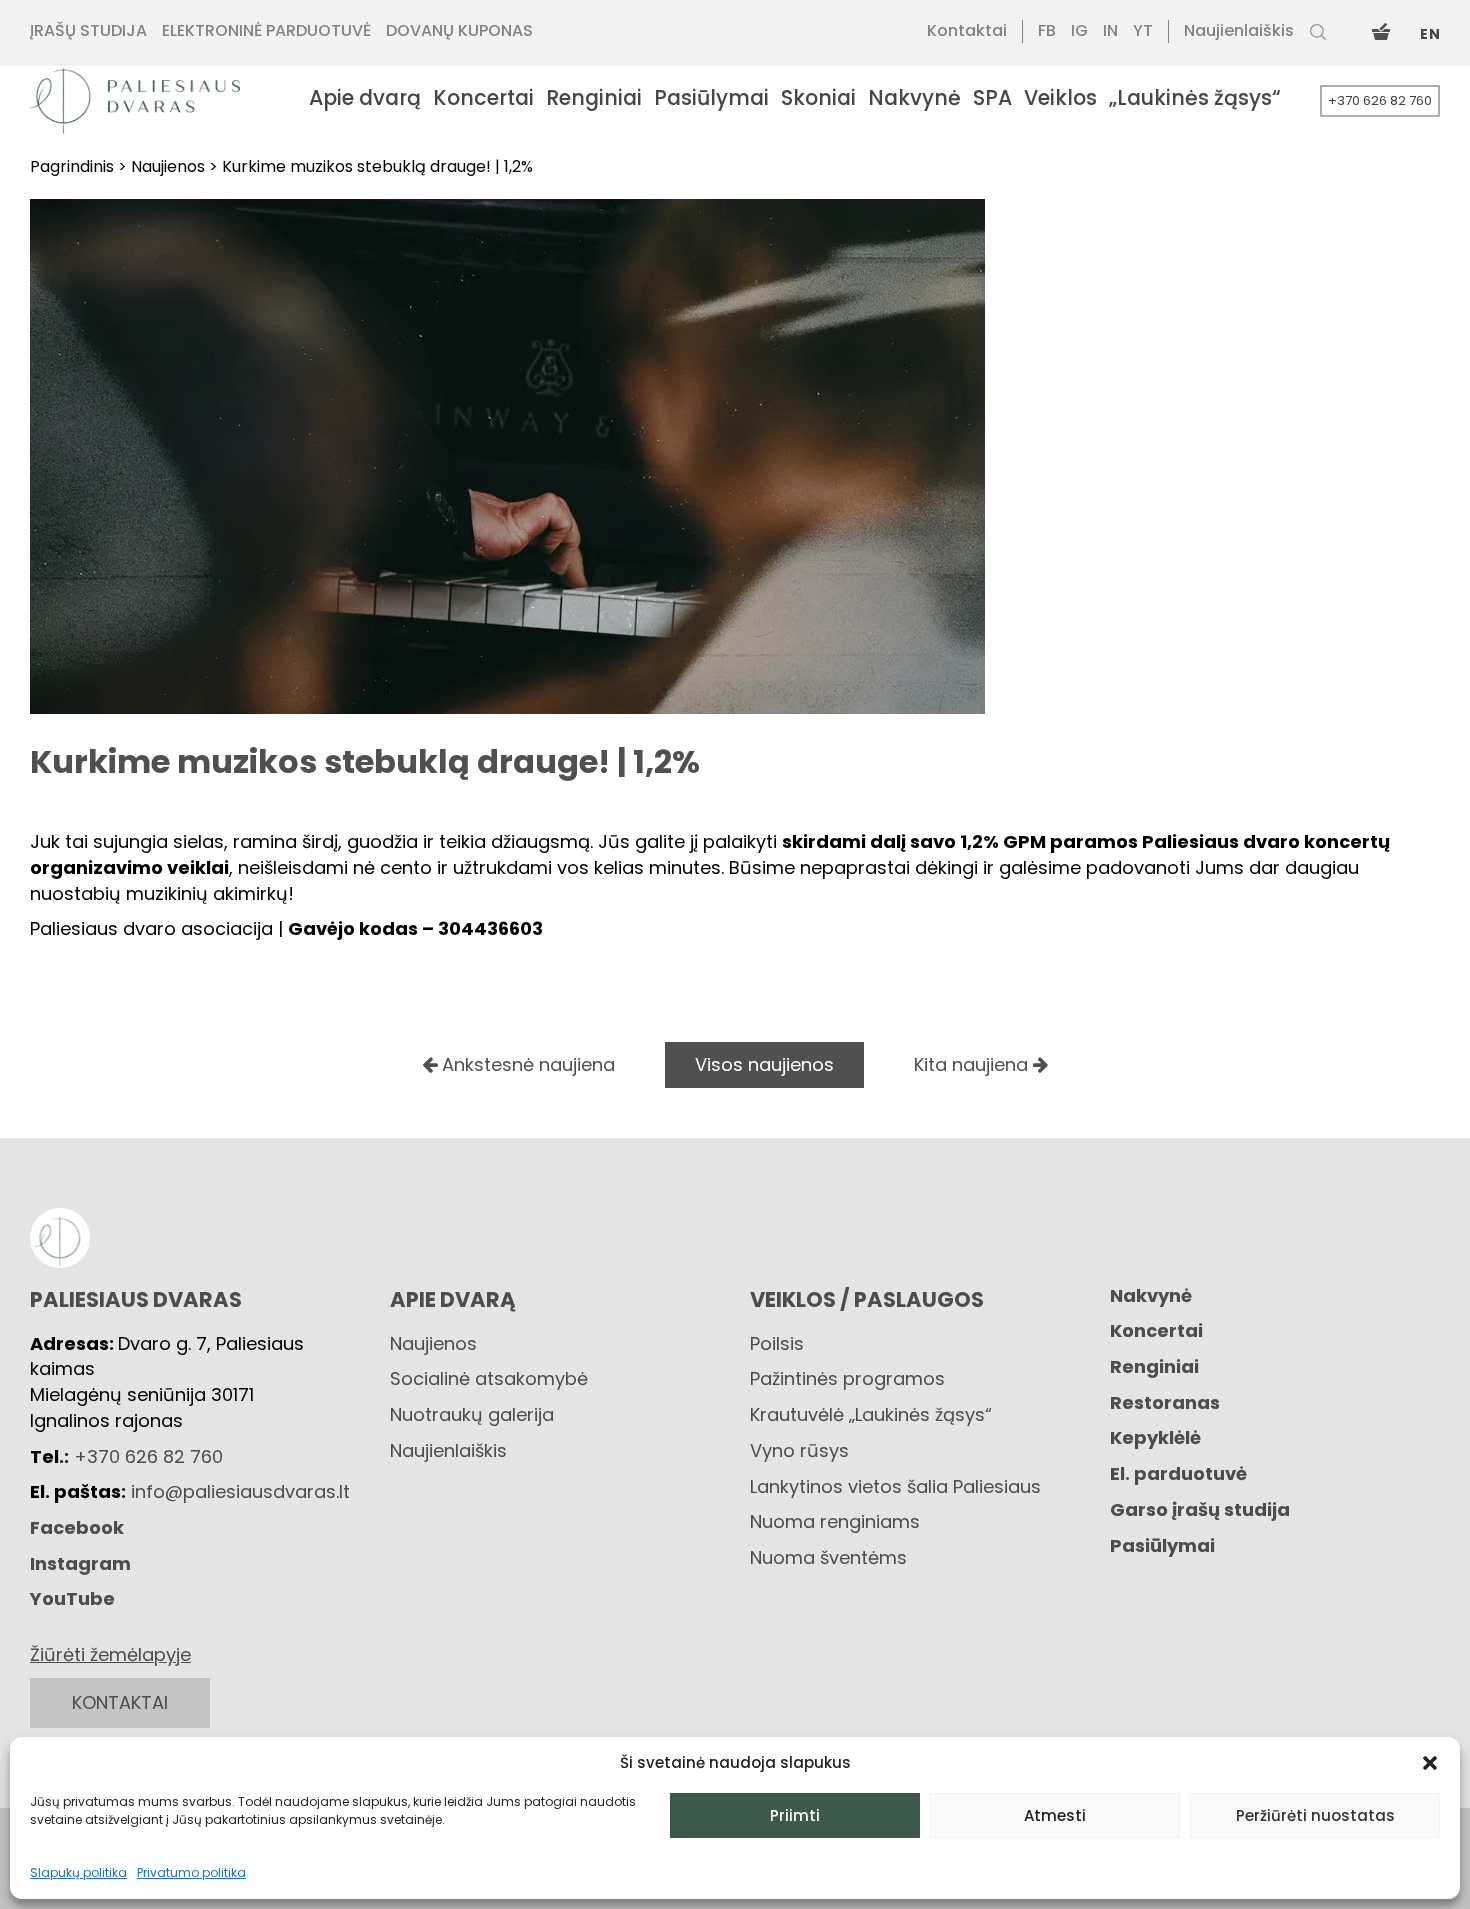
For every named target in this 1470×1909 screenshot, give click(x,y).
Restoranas (1165, 1402)
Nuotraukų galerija (472, 1414)
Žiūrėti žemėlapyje (110, 1654)
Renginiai (1154, 1366)
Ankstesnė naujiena (526, 1064)
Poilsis (777, 1343)
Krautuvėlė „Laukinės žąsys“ (871, 1414)
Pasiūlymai (1162, 1545)
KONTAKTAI (120, 1702)
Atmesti (1055, 1815)
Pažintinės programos (847, 1378)
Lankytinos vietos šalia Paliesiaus (895, 1486)
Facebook (77, 1527)
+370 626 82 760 (1380, 100)
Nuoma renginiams (835, 1521)
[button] (1430, 1763)
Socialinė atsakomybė (489, 1378)
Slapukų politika (78, 1872)
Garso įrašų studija (1200, 1509)
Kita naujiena (973, 1064)
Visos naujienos (764, 1064)
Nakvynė (1151, 1295)
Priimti (795, 1815)
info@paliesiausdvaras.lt (240, 1491)
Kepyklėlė (1155, 1437)
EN (1430, 34)
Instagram (80, 1563)
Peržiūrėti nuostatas (1315, 1815)
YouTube (72, 1598)
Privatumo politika (191, 1872)
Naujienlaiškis (448, 1450)
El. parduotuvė (1178, 1473)
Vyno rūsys (799, 1450)
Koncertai (1156, 1330)
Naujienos (433, 1343)
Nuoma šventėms (828, 1557)
